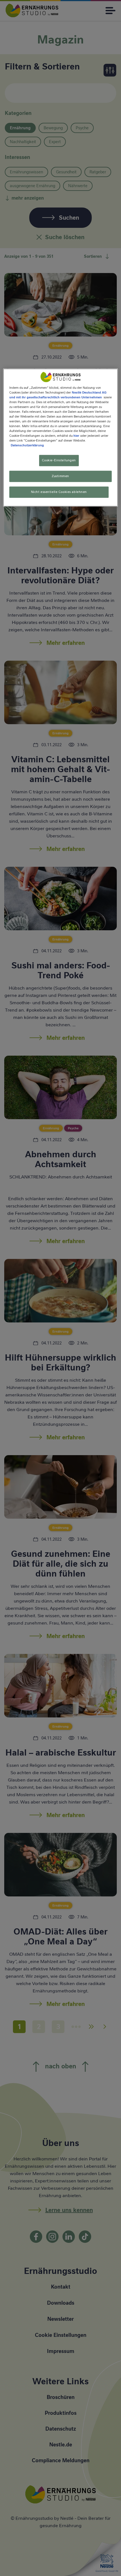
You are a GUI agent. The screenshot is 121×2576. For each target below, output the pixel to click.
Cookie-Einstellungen (59, 460)
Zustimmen (60, 476)
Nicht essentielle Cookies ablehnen (59, 492)
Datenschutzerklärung (27, 446)
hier (76, 436)
